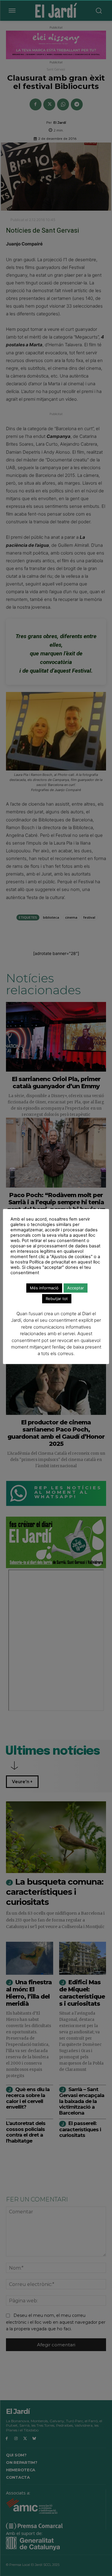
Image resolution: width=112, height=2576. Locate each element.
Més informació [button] (44, 1288)
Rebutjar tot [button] (57, 1299)
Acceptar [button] (76, 1288)
